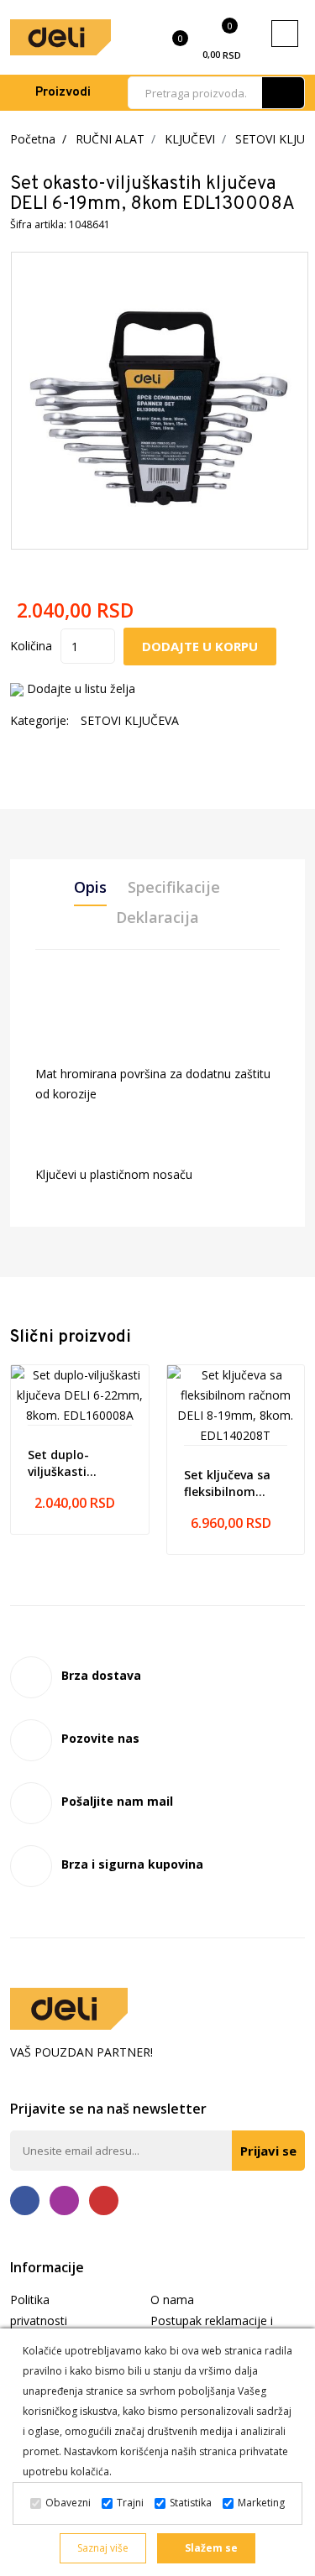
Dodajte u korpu (200, 646)
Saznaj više (103, 2548)
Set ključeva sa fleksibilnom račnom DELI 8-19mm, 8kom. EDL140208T (228, 1484)
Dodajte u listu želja (81, 688)
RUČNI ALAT (110, 139)
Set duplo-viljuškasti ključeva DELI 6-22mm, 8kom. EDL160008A (73, 1463)
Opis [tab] (90, 887)
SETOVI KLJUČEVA (130, 720)
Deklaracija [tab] (157, 917)
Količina (31, 646)
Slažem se (210, 2548)
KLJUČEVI (190, 139)
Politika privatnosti (39, 2310)
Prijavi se (268, 2151)
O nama (172, 2300)
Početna (33, 139)
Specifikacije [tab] (174, 887)
